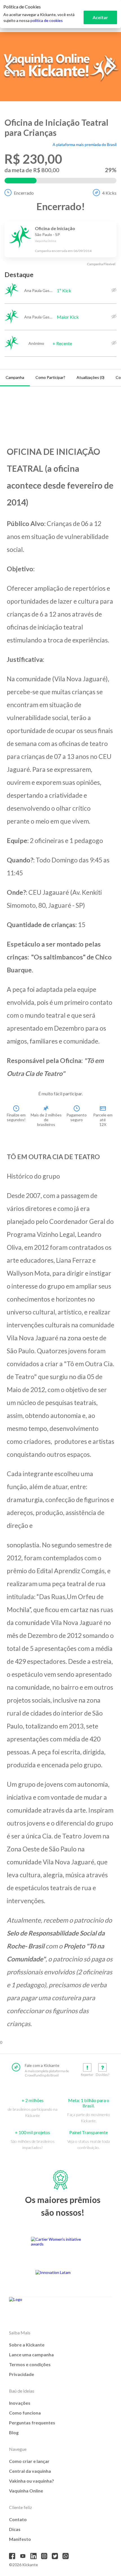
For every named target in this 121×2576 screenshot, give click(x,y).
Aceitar (100, 17)
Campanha (15, 377)
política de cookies (47, 20)
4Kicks (109, 193)
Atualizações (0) (90, 377)
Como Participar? (50, 377)
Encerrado (24, 193)
